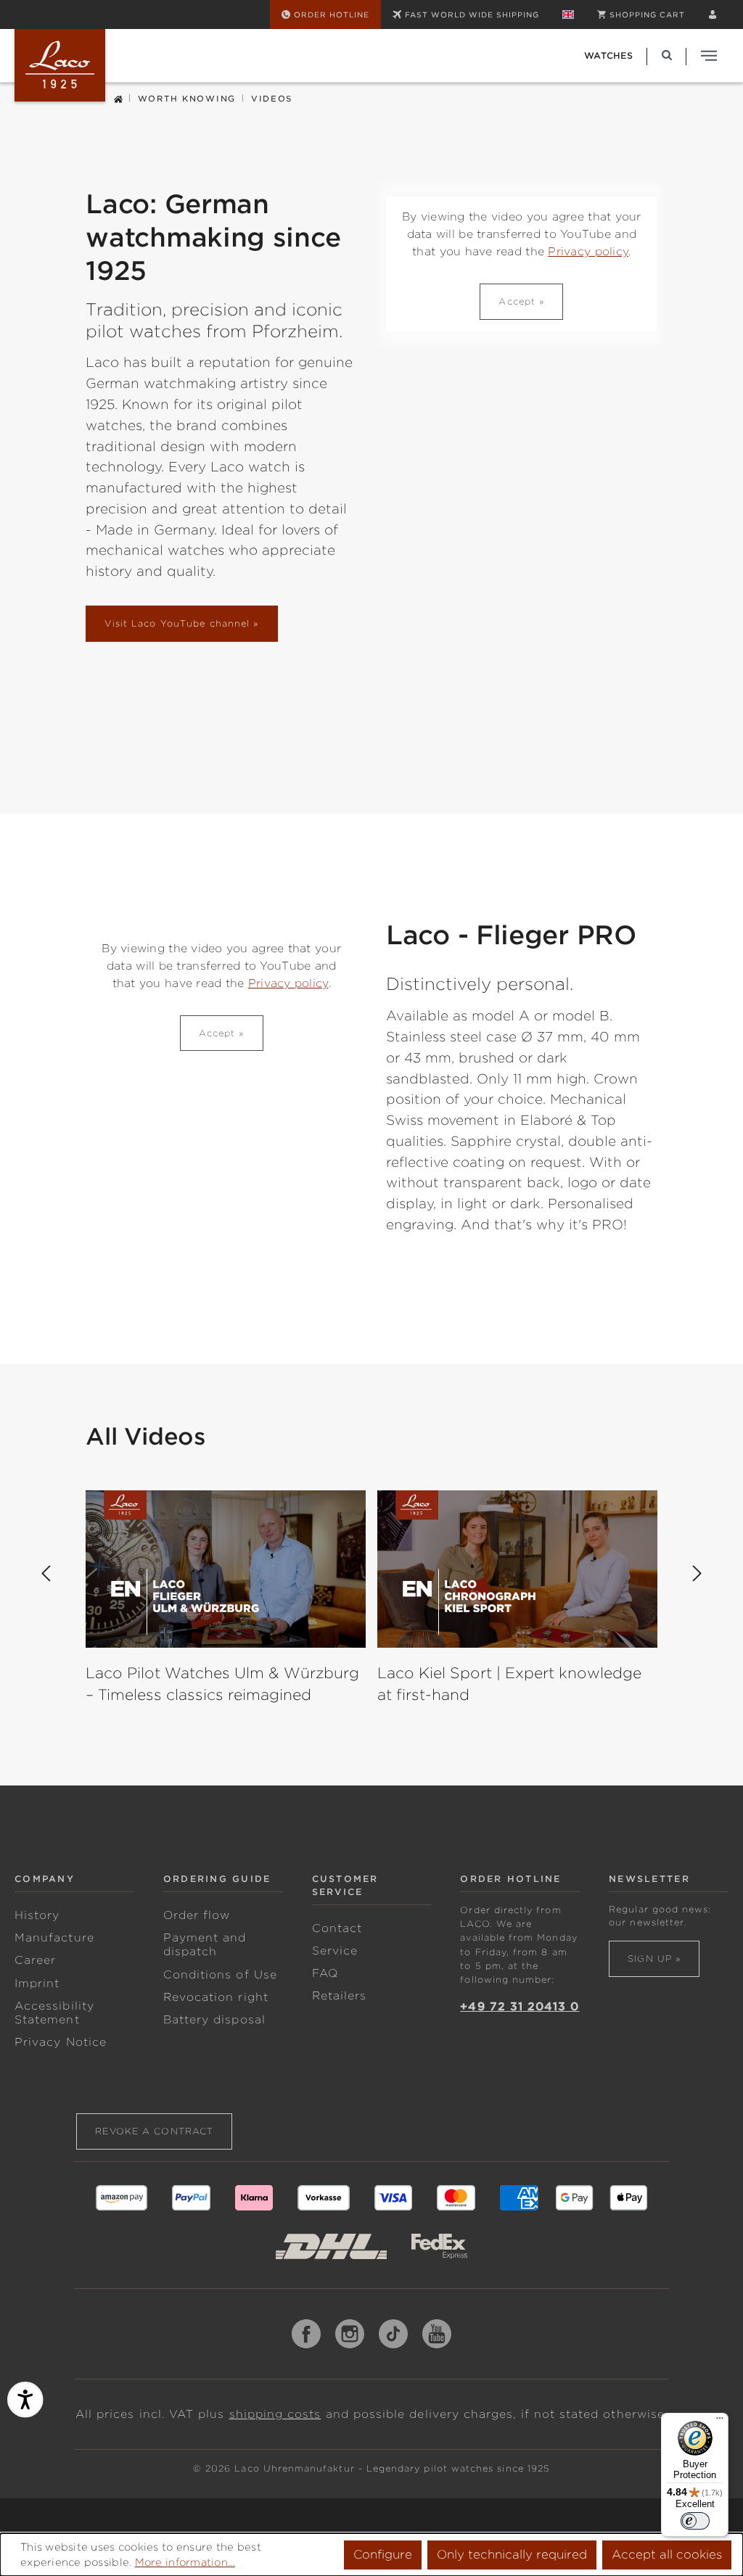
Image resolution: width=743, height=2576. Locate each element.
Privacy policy (588, 252)
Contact (337, 1928)
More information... (185, 2562)
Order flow (197, 1915)
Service (335, 1951)
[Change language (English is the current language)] (568, 15)
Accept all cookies (667, 2555)
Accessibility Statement (54, 2013)
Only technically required (512, 2555)
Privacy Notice (61, 2042)
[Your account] (713, 15)
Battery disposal (214, 2020)
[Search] (667, 55)
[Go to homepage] (60, 65)
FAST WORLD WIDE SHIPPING (472, 15)
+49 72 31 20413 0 (520, 2007)
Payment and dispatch (205, 1945)
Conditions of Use (220, 1975)
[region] (371, 1631)
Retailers (340, 1996)
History (37, 1915)
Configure (383, 2555)
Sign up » (654, 1958)
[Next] (697, 1574)
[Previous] (46, 1574)
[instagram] (350, 2334)
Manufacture (54, 1938)
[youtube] (437, 2334)
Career (35, 1960)
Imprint (37, 1983)
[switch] (695, 2521)
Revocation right (216, 1997)
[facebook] (306, 2334)
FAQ (325, 1973)
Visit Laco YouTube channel (177, 623)
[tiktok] (393, 2334)
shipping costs (275, 2414)
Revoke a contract (154, 2131)
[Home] (118, 98)
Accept (517, 301)
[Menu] (720, 2422)
